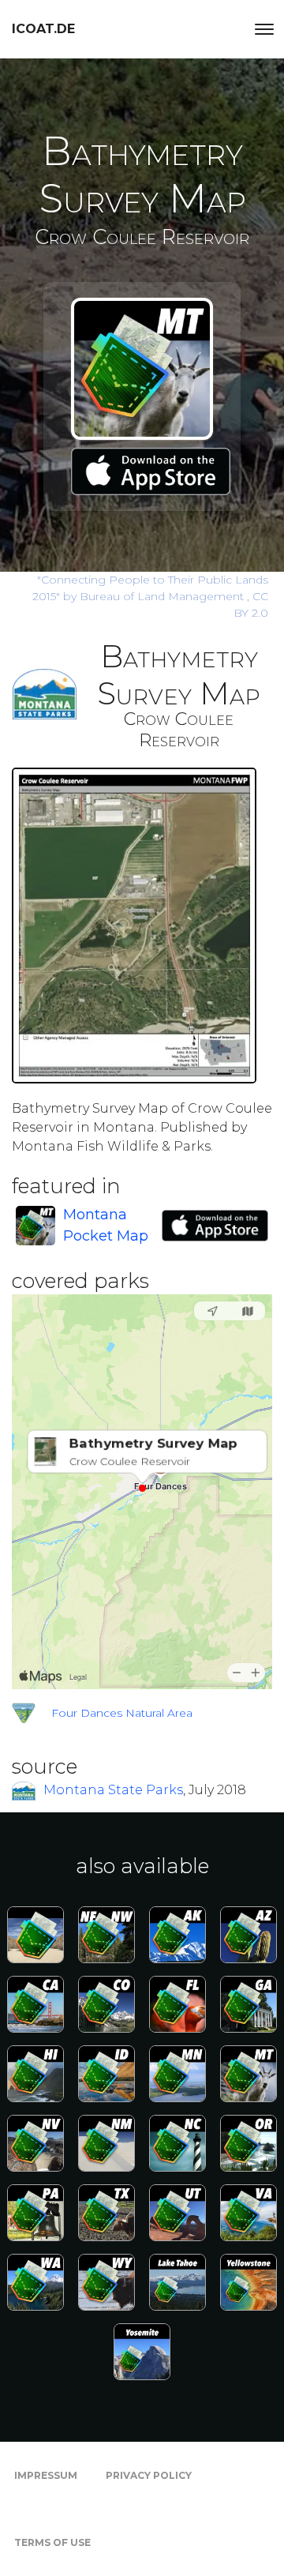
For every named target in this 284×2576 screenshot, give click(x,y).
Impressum (46, 2475)
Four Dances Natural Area (122, 1713)
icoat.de (43, 29)
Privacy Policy (149, 2475)
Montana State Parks (113, 1790)
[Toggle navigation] (264, 29)
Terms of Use (52, 2542)
